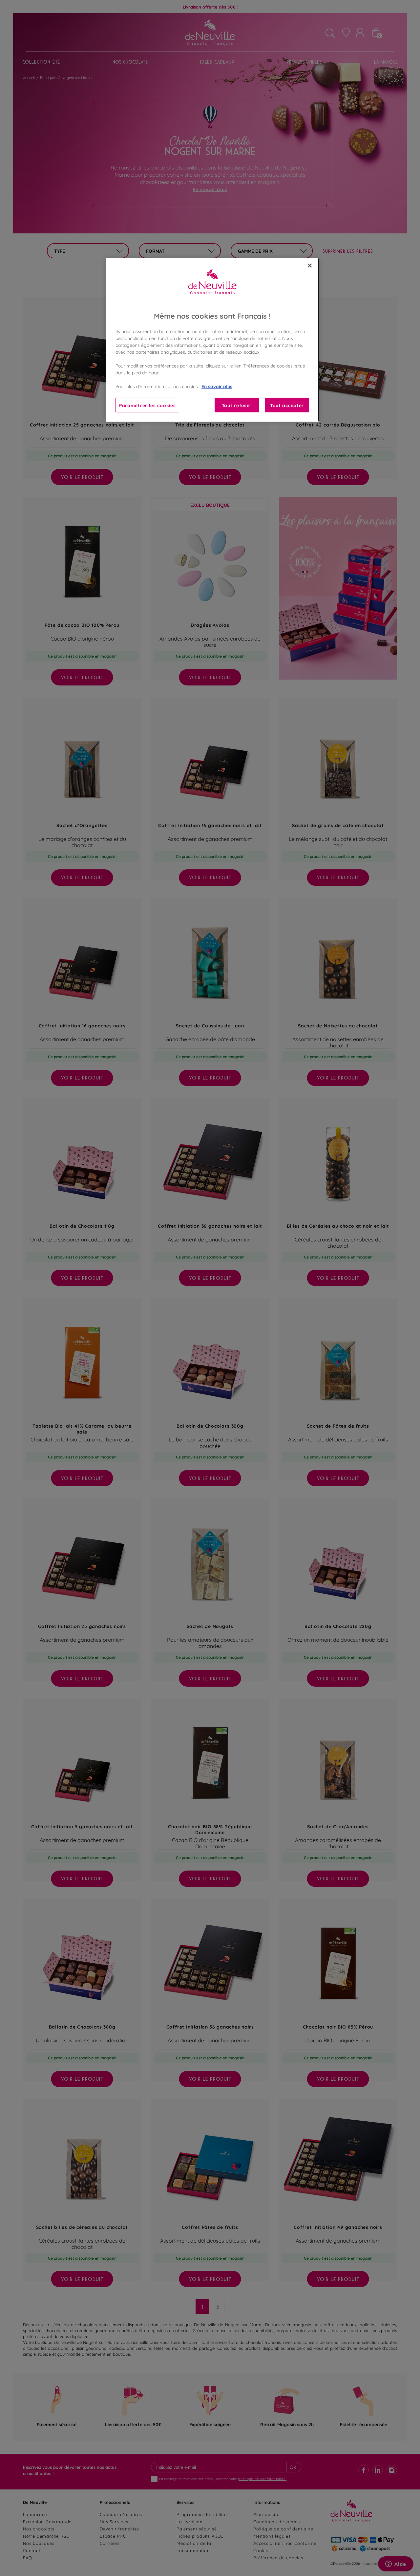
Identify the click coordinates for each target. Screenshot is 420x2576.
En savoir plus (217, 386)
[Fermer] (310, 266)
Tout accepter (287, 405)
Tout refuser (237, 405)
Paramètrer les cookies (147, 405)
